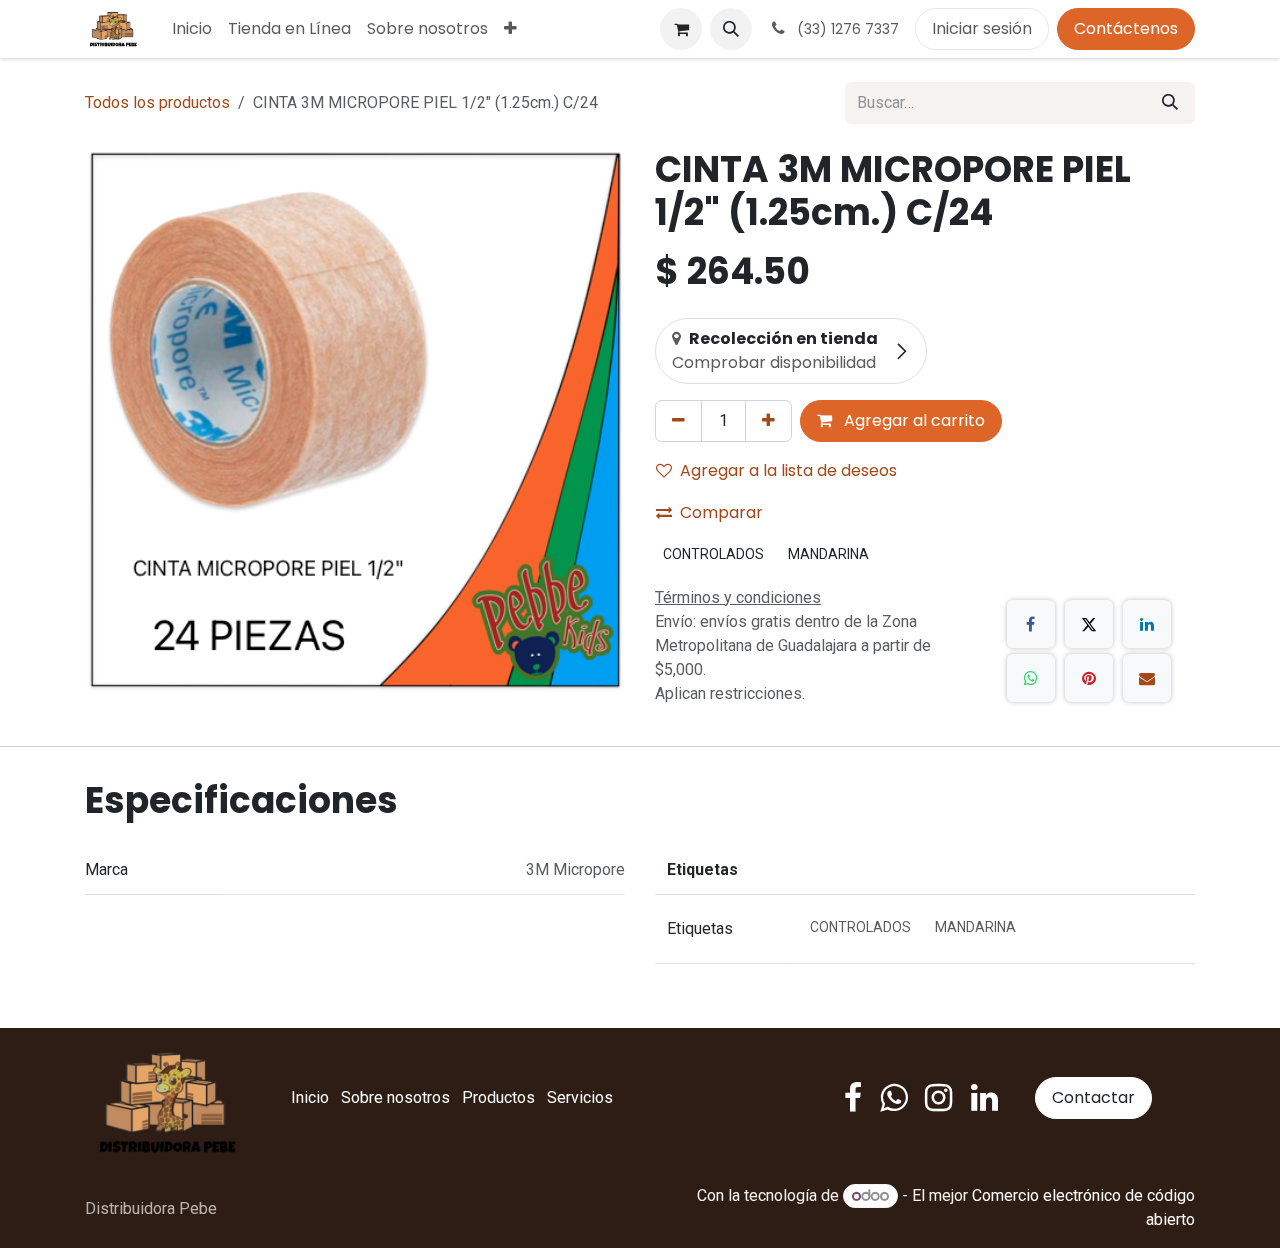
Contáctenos (1126, 28)
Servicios (580, 1097)
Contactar (1093, 1097)
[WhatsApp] (1031, 678)
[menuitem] (192, 29)
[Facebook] (1031, 624)
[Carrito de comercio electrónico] (681, 29)
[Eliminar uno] (678, 421)
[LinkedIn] (1147, 624)
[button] (731, 29)
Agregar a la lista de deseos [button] (788, 470)
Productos (498, 1097)
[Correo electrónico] (1147, 678)
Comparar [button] (721, 512)
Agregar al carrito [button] (912, 420)
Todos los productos (157, 102)
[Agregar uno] (768, 421)
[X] (1089, 624)
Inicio (310, 1097)
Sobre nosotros (395, 1097)
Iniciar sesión (982, 28)
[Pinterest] (1089, 678)
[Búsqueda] (1170, 103)
